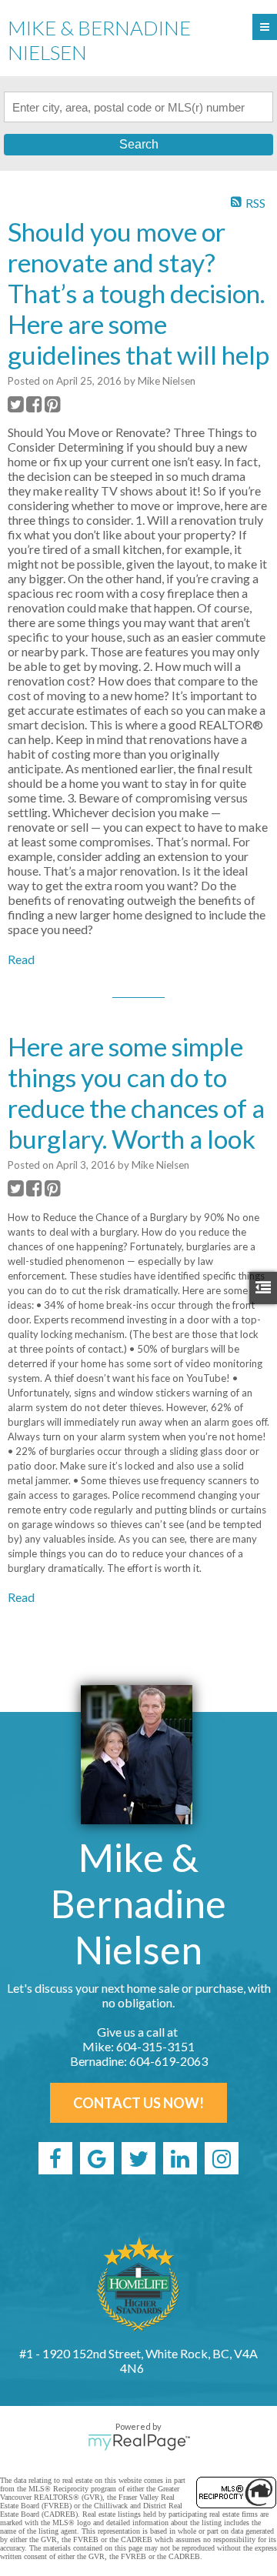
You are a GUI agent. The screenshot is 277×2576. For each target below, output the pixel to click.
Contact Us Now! (138, 2103)
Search (139, 144)
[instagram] (222, 2158)
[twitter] (138, 2158)
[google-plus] (97, 2158)
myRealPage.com (139, 2442)
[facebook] (55, 2158)
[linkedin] (180, 2158)
